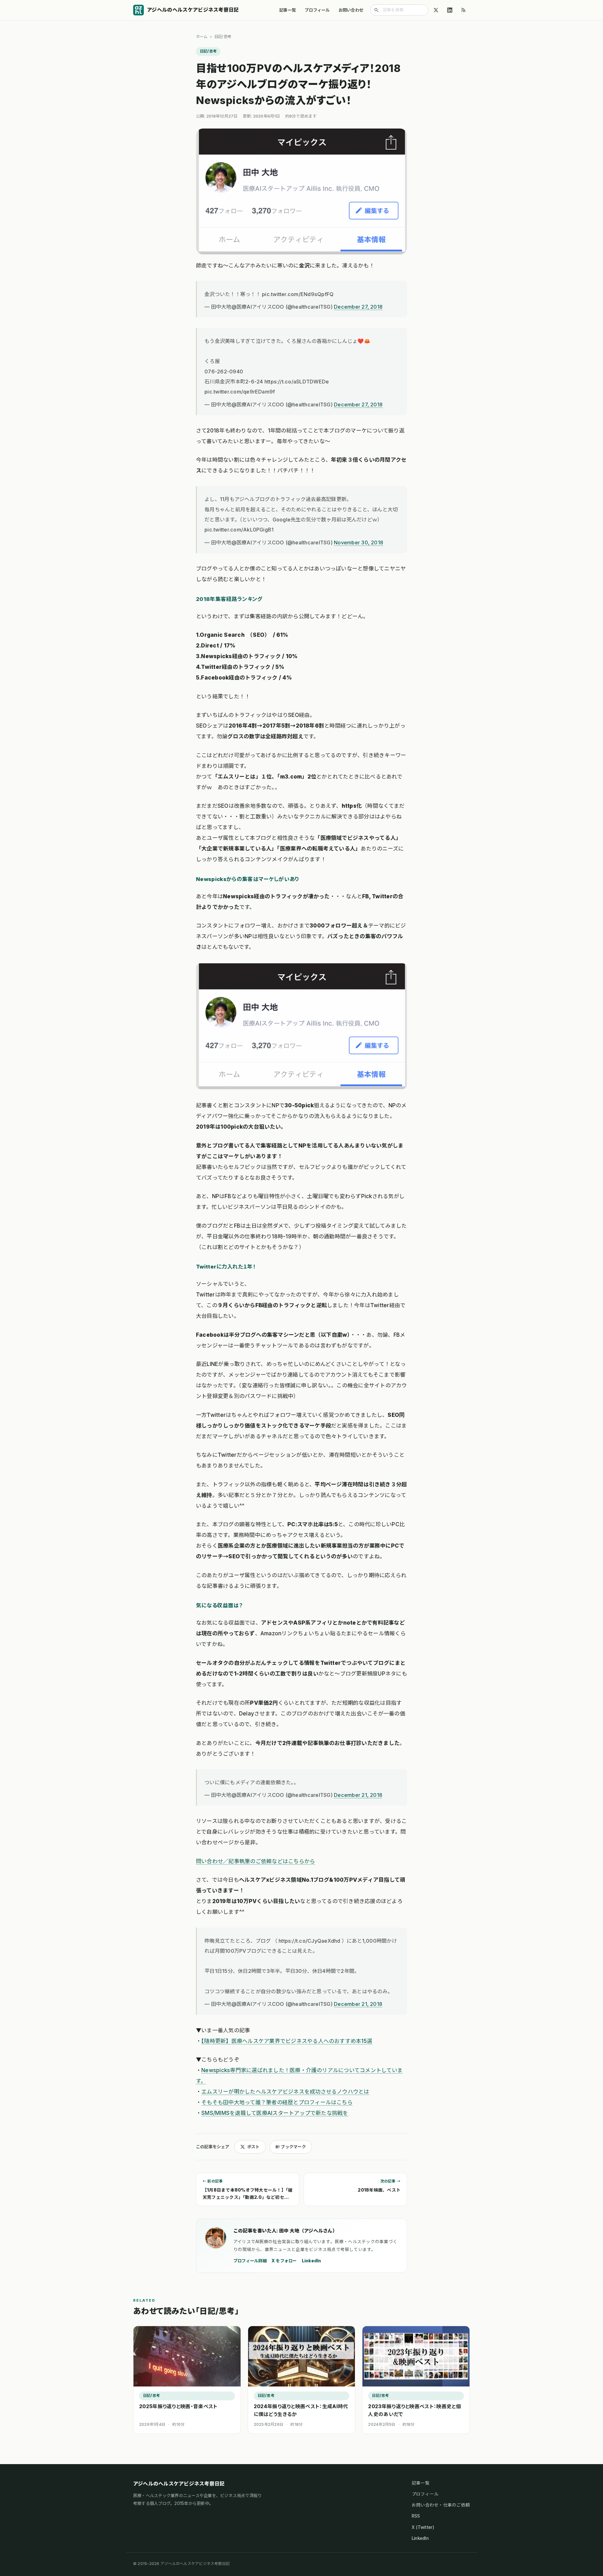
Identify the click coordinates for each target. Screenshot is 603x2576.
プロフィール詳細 (250, 2261)
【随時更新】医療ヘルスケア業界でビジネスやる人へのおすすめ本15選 (287, 2041)
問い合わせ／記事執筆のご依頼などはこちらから (255, 1861)
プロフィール (317, 10)
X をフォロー (284, 2261)
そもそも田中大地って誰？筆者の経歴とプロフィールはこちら (277, 2102)
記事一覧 (288, 10)
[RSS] (464, 10)
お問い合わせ (351, 10)
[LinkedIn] (450, 10)
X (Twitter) (423, 2527)
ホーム (202, 37)
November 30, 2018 (359, 542)
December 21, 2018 (358, 1795)
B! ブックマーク (291, 2147)
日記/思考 (223, 37)
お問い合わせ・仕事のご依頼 (441, 2505)
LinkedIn (312, 2261)
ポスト (253, 2147)
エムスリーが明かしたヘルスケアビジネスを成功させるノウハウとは (285, 2092)
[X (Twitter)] (436, 10)
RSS (416, 2516)
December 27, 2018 (358, 307)
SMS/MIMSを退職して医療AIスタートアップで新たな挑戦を (275, 2113)
